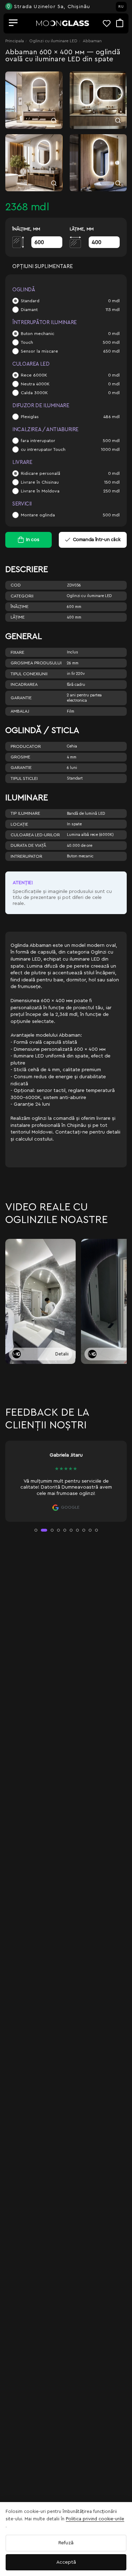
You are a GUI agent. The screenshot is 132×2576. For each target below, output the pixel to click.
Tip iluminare (25, 813)
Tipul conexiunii (29, 674)
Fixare (17, 652)
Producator (26, 746)
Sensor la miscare (39, 351)
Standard (30, 301)
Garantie (21, 698)
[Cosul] (120, 23)
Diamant (29, 310)
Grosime (20, 757)
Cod (16, 585)
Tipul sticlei (24, 778)
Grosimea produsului (36, 663)
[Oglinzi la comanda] (63, 23)
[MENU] (13, 23)
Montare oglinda (38, 515)
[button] (36, 1530)
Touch (27, 342)
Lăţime (18, 617)
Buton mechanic (37, 334)
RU (121, 7)
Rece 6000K (34, 375)
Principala (15, 41)
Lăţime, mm (82, 229)
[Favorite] (109, 23)
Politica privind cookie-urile (95, 2519)
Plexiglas (30, 417)
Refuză (66, 2543)
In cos (33, 540)
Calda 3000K (34, 393)
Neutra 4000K (35, 384)
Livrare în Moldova (40, 491)
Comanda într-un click (97, 540)
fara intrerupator (38, 441)
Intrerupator (26, 856)
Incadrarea (24, 684)
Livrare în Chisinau (40, 482)
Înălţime (20, 607)
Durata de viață (28, 845)
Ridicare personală (40, 473)
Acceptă (66, 2562)
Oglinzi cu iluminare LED (53, 41)
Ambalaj (20, 711)
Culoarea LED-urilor (35, 835)
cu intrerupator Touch (43, 449)
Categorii (22, 596)
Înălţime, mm (26, 229)
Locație (19, 824)
